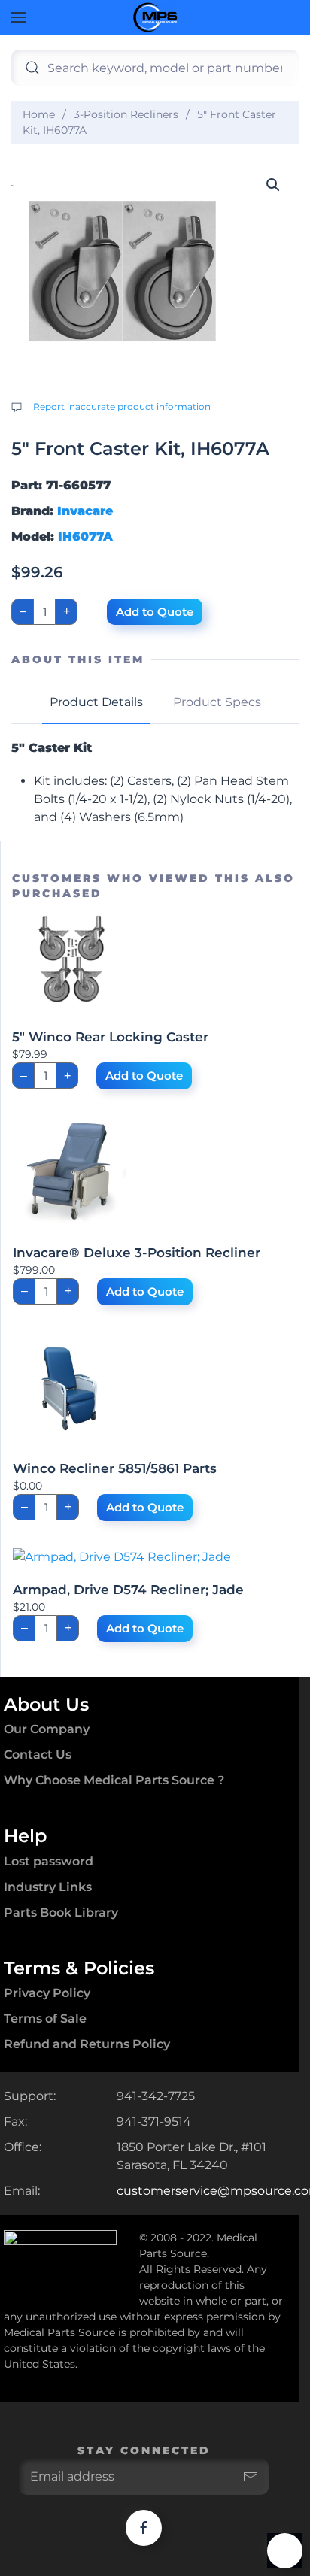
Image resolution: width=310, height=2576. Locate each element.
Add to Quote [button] (144, 1076)
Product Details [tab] (96, 702)
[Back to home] (155, 17)
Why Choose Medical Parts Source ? (114, 1780)
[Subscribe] (251, 2477)
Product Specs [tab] (217, 702)
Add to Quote (155, 612)
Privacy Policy (47, 1993)
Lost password (49, 1861)
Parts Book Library (61, 1912)
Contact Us (38, 1755)
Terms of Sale (45, 2018)
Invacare (85, 511)
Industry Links (48, 1887)
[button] (19, 17)
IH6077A (85, 536)
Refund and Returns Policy (87, 2044)
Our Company (47, 1729)
